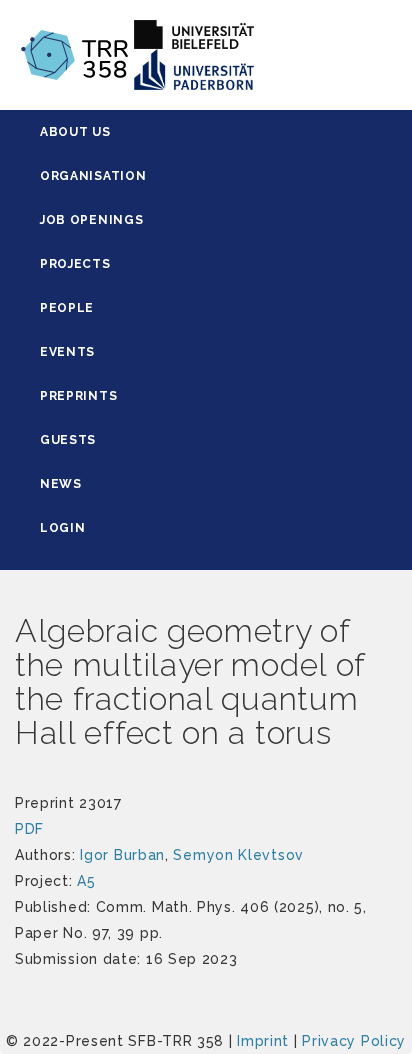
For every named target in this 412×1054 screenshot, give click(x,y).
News (61, 484)
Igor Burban (122, 855)
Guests (68, 440)
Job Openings (91, 220)
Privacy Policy (354, 1041)
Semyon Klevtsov (238, 855)
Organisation (93, 176)
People (67, 308)
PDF (29, 829)
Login (63, 528)
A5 (86, 881)
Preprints (78, 396)
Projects (75, 264)
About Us (75, 132)
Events (67, 352)
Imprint (263, 1041)
